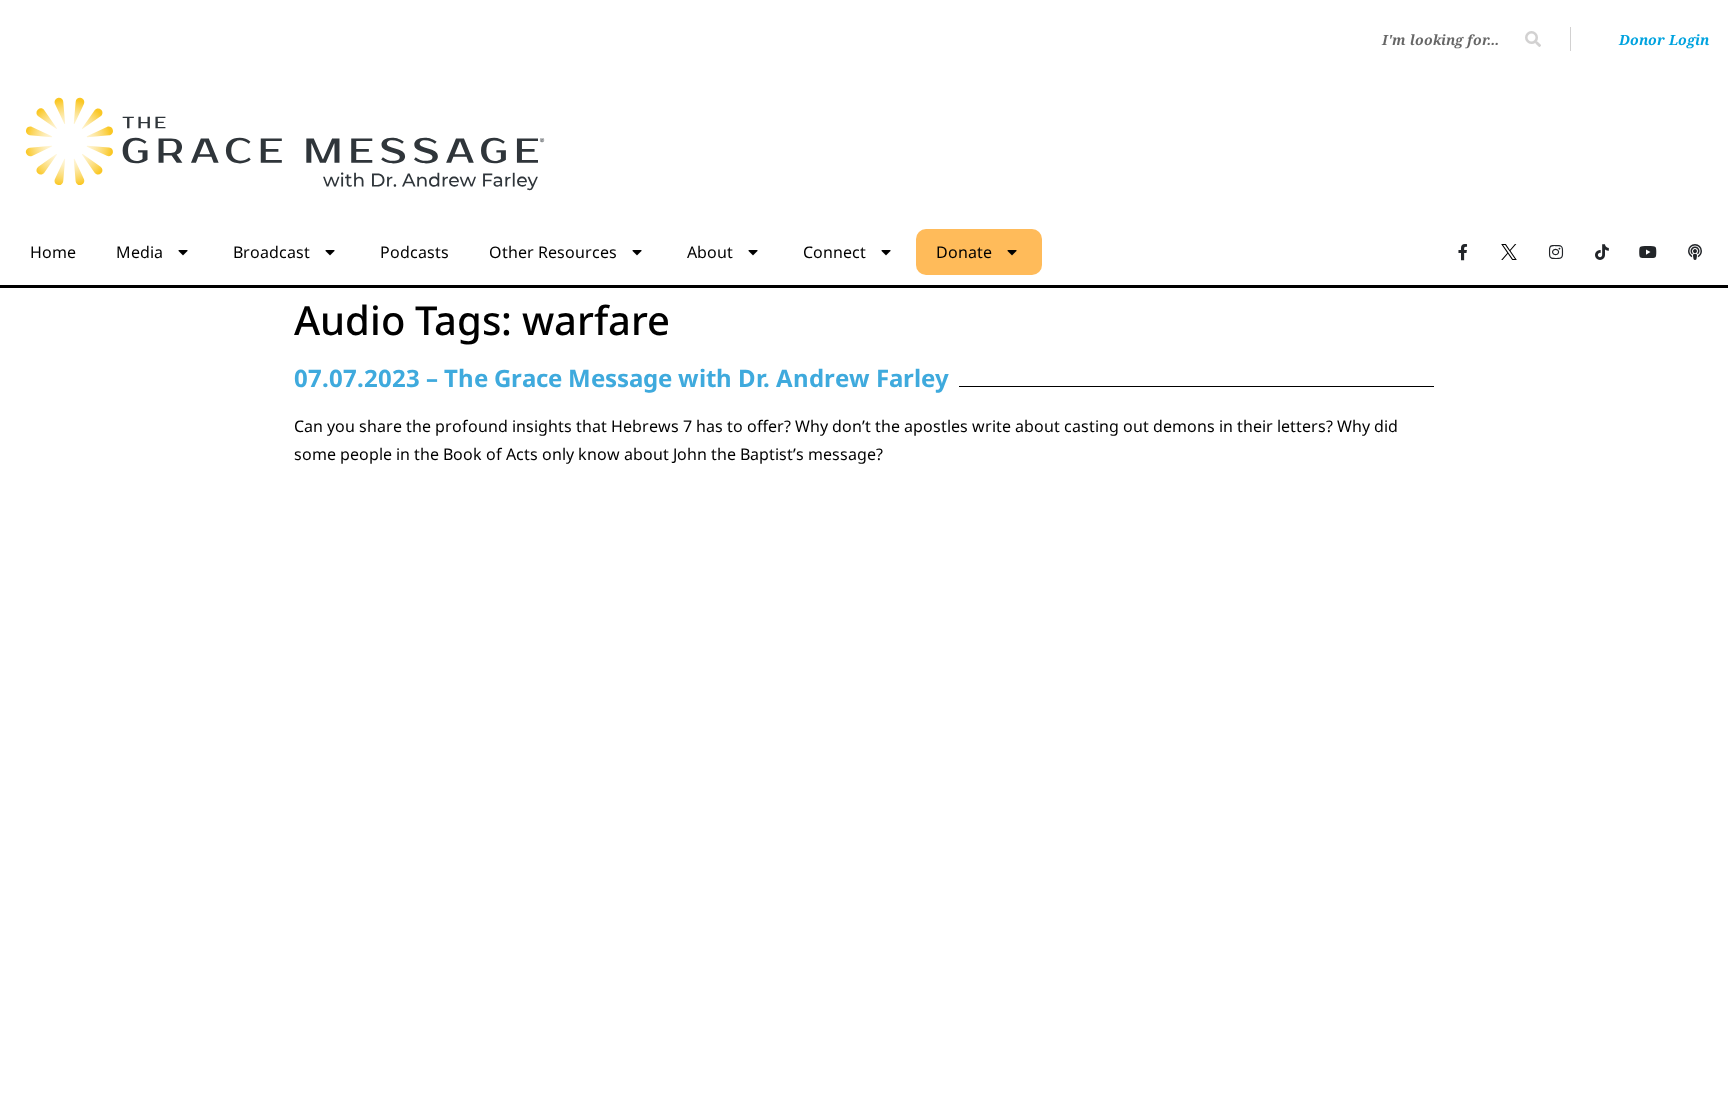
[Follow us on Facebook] (1463, 251)
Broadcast (271, 252)
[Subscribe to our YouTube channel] (1648, 251)
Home (53, 252)
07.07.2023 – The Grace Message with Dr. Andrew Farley (621, 377)
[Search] (1533, 39)
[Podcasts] (1695, 251)
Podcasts (414, 252)
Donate (964, 252)
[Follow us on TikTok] (1602, 251)
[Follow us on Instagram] (1555, 251)
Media (139, 252)
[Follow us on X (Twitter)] (1509, 251)
